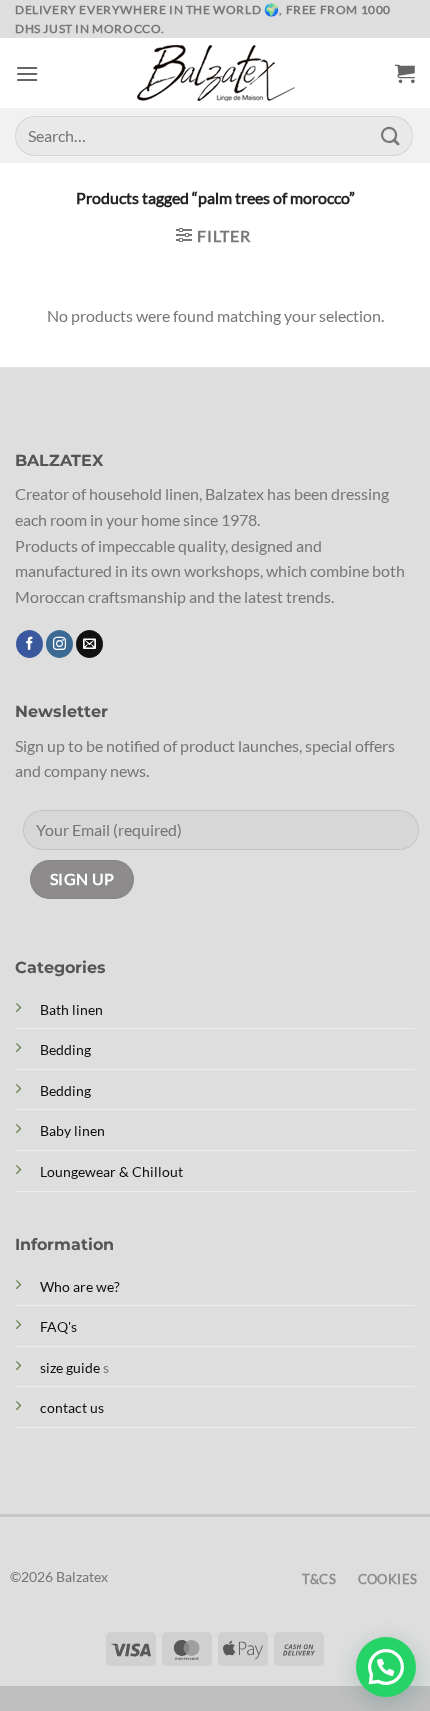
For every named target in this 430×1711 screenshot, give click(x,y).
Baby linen (72, 1130)
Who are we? (80, 1286)
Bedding (65, 1049)
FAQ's (58, 1326)
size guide (70, 1367)
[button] (27, 73)
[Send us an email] (89, 644)
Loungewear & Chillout (111, 1171)
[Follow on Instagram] (59, 644)
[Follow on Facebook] (29, 644)
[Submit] (391, 135)
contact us (72, 1407)
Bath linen (71, 1009)
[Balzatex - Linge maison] (215, 73)
